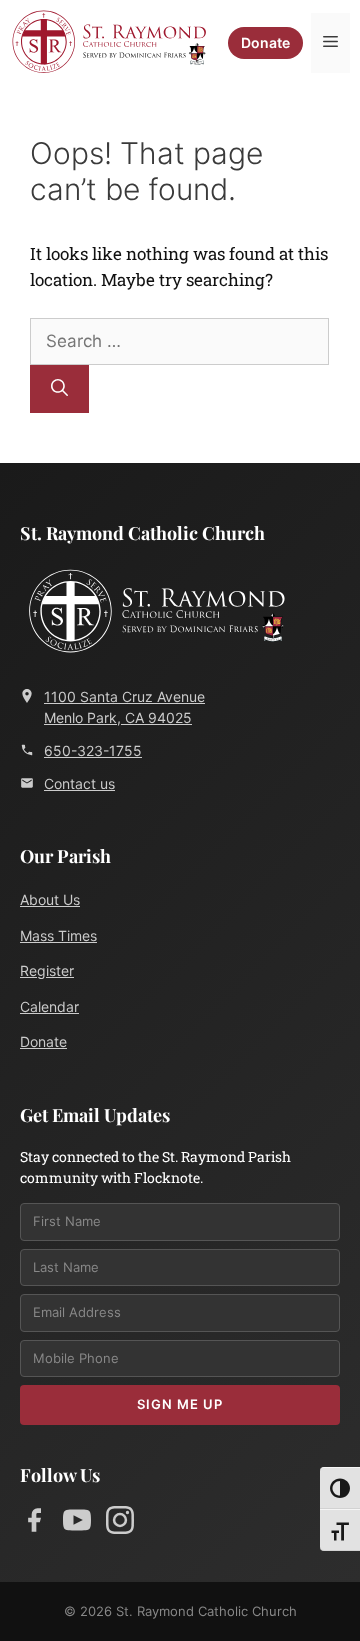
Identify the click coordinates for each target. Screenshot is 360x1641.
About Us (50, 899)
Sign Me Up (180, 1404)
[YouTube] (77, 1524)
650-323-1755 (93, 750)
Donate (265, 42)
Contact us (79, 783)
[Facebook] (34, 1524)
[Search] (59, 389)
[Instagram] (120, 1524)
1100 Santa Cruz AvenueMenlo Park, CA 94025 (124, 707)
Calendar (49, 1006)
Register (47, 970)
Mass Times (58, 935)
